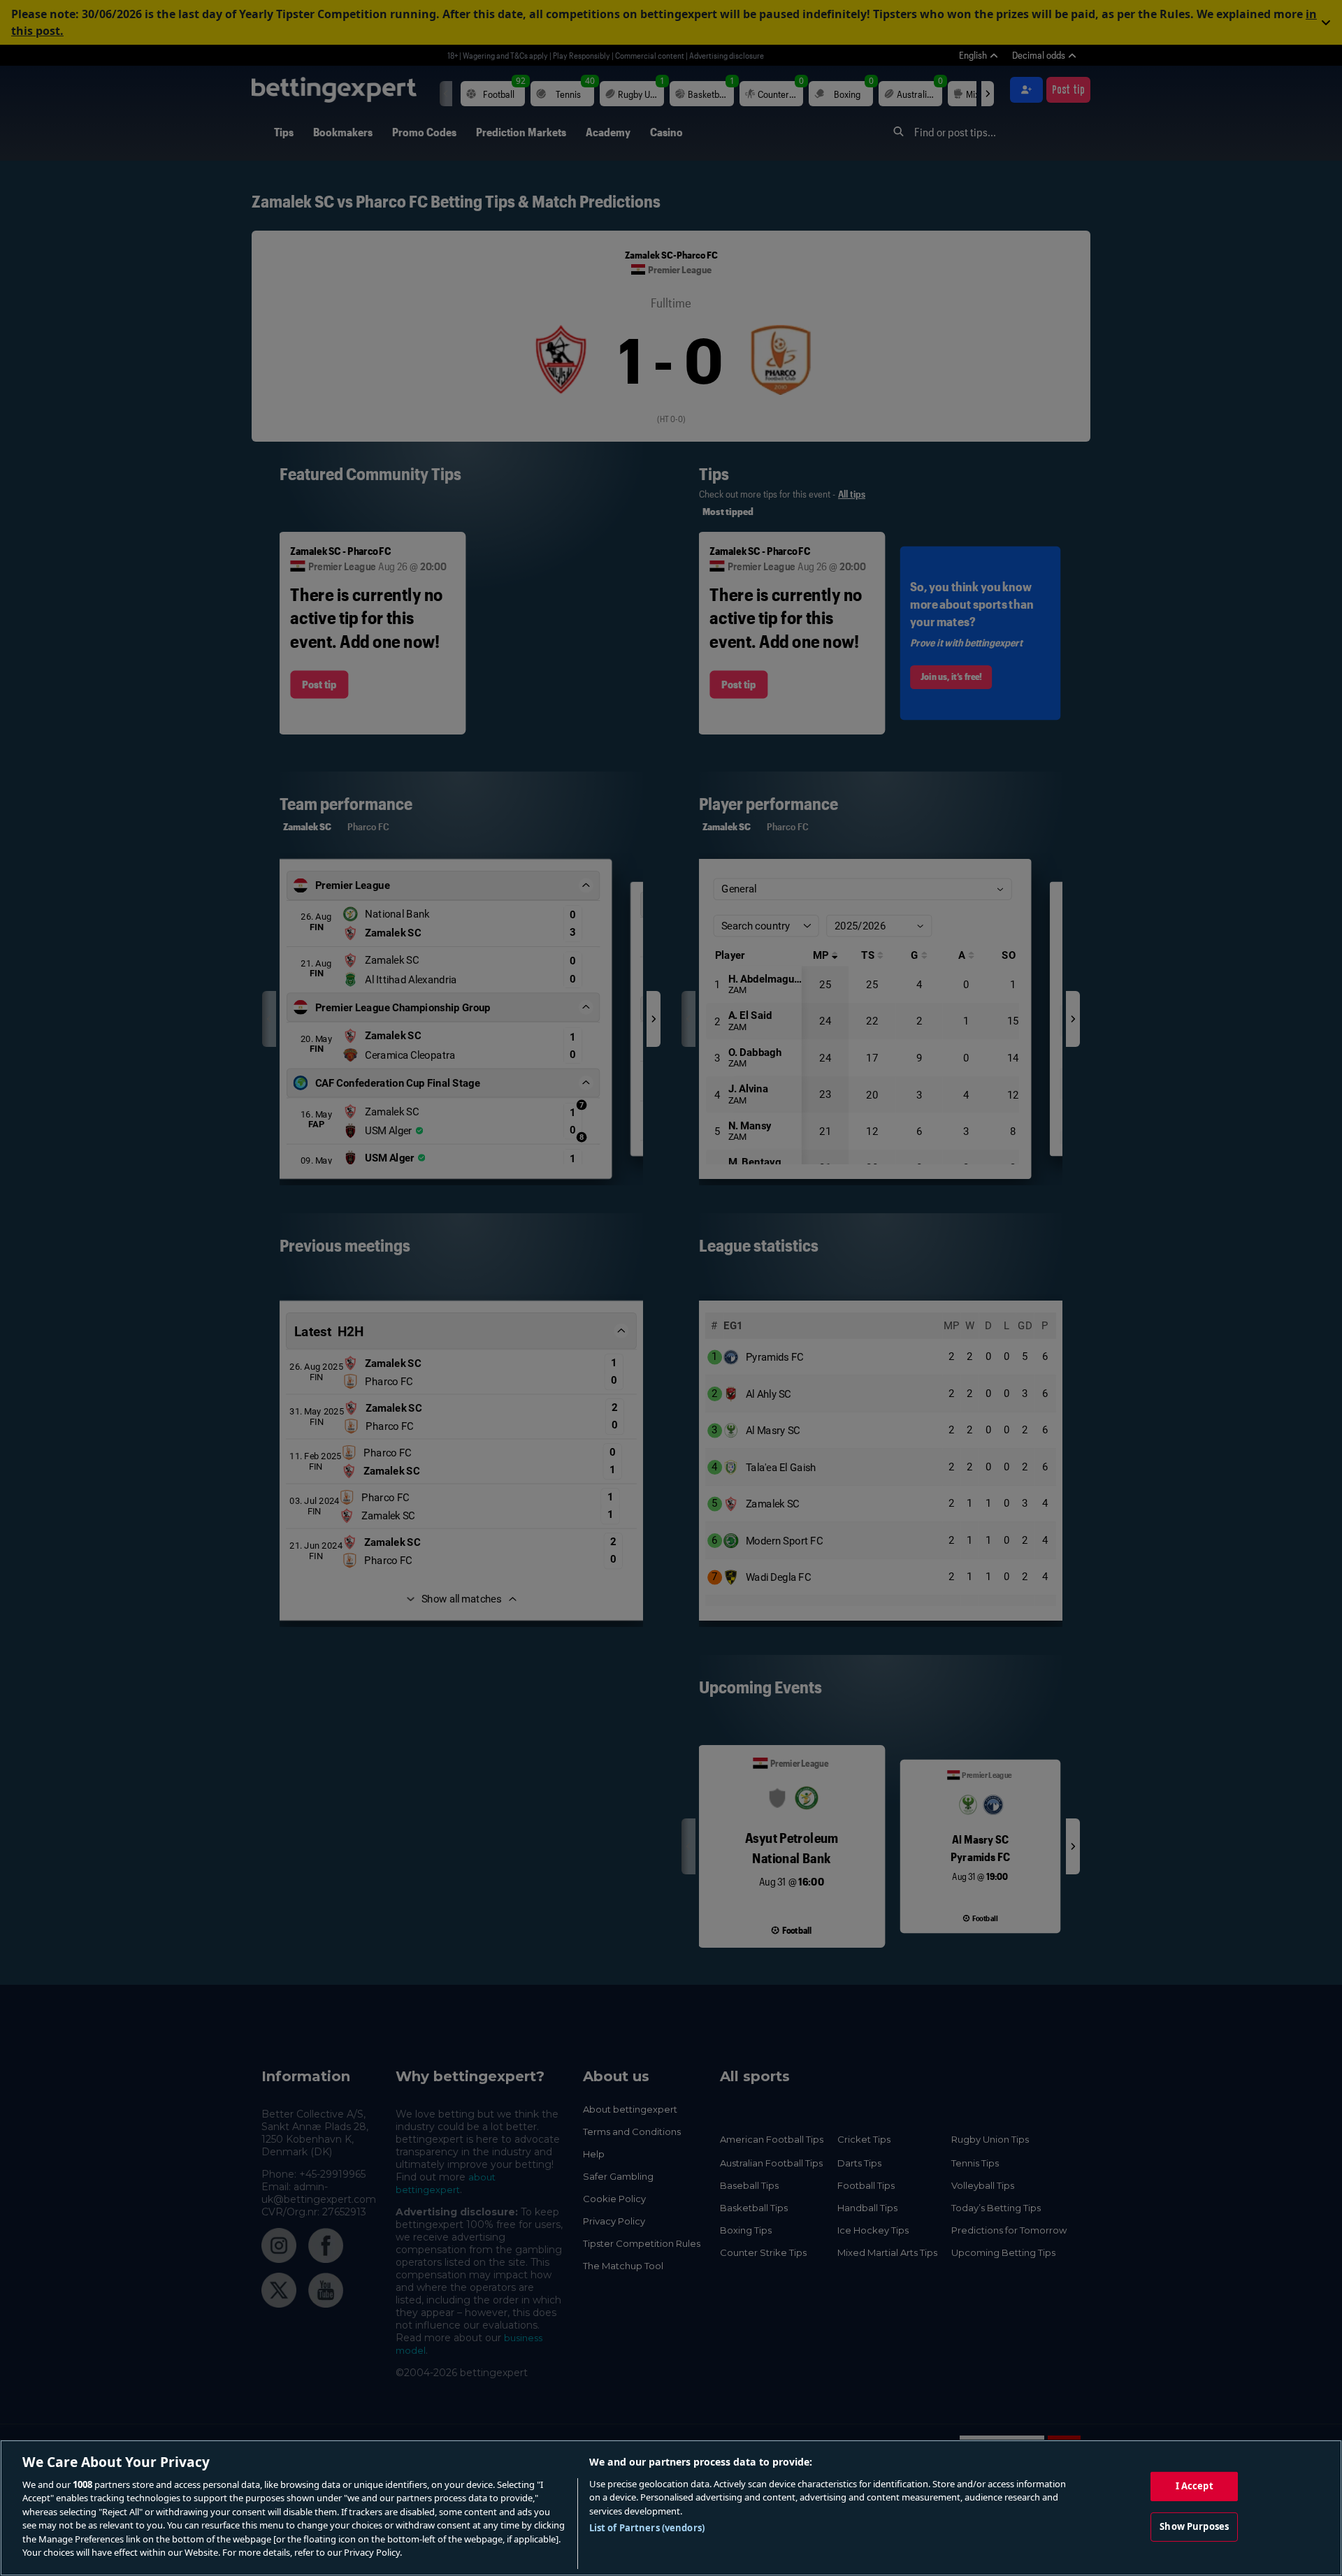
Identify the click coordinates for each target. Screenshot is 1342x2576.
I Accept (1195, 2486)
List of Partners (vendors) (647, 2528)
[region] (671, 2508)
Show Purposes (1194, 2526)
